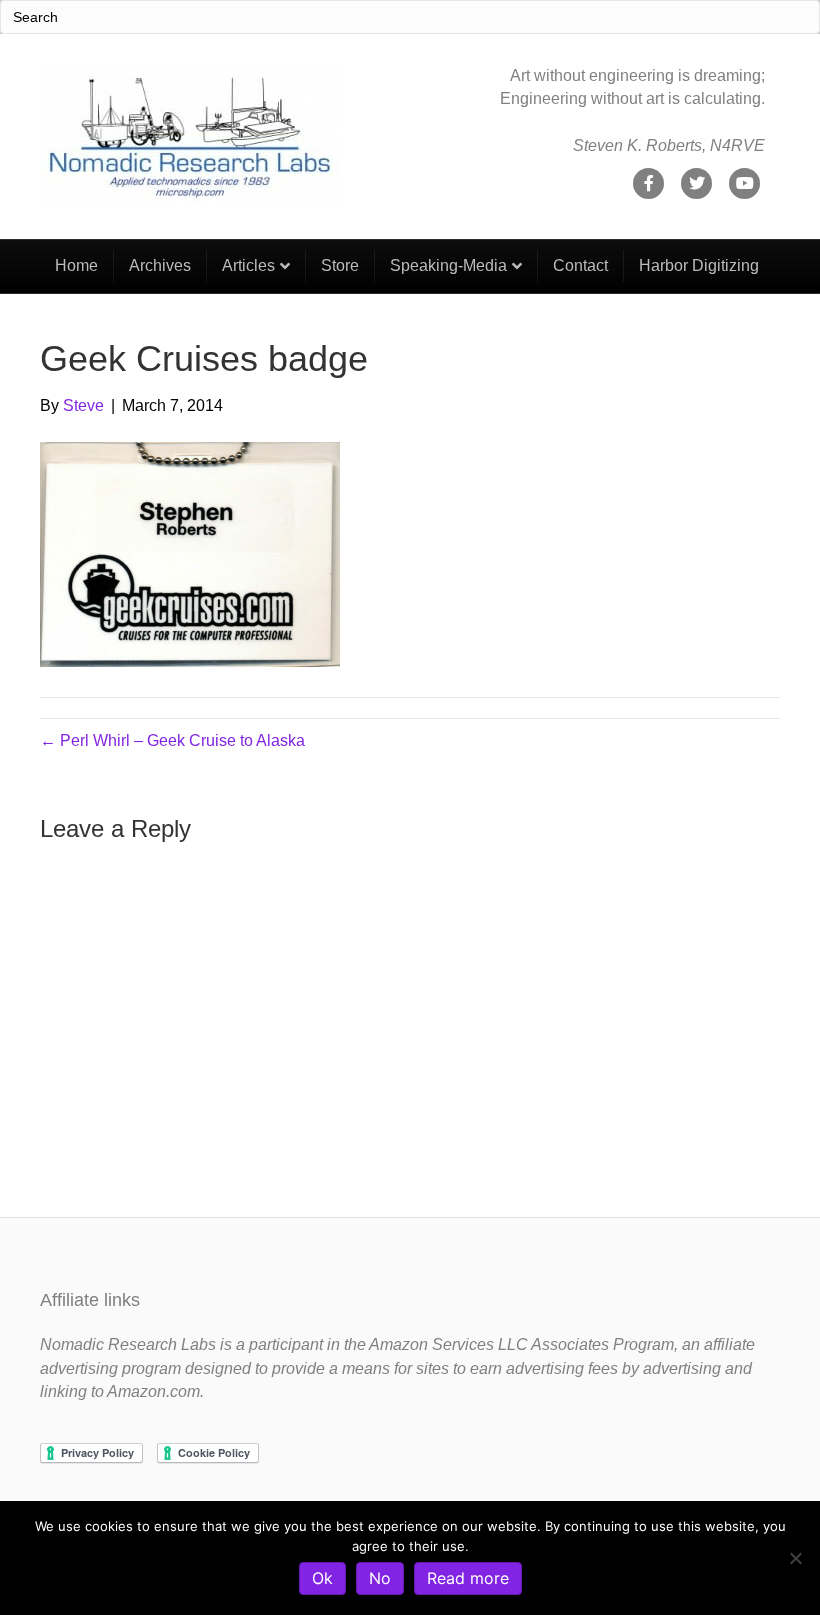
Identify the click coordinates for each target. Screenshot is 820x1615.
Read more (468, 1578)
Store (340, 265)
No (380, 1578)
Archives (160, 265)
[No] (795, 1558)
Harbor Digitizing (699, 265)
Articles (248, 265)
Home (76, 265)
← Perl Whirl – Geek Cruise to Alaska (172, 740)
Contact (580, 265)
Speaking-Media (448, 265)
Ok (322, 1578)
